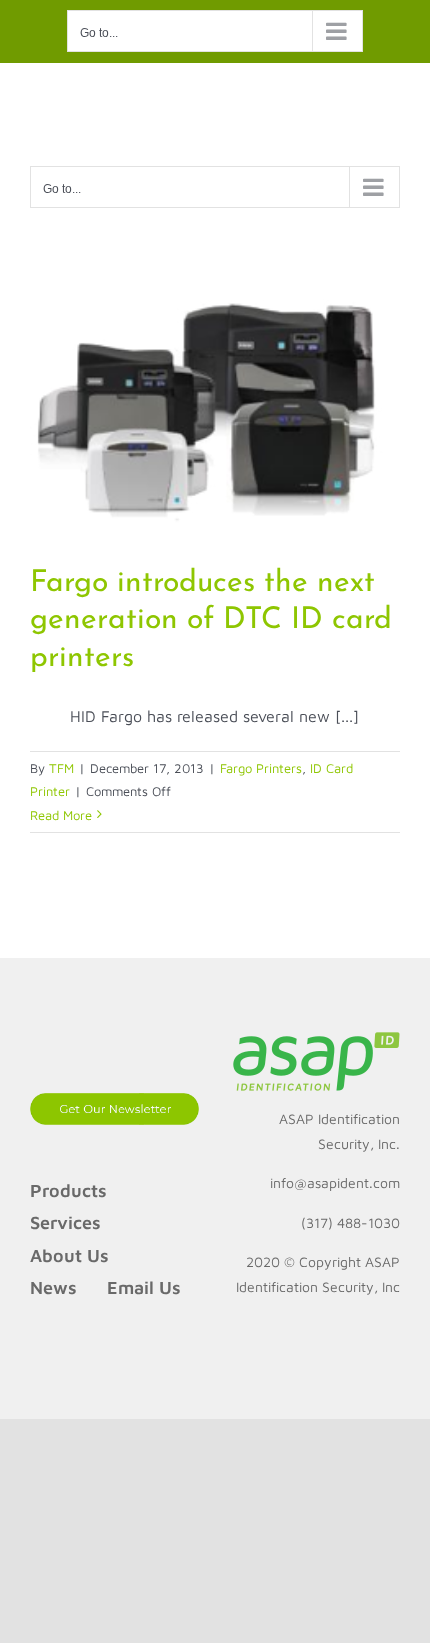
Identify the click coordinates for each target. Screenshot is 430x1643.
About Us (69, 1255)
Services (65, 1222)
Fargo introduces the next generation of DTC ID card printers (211, 621)
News (53, 1287)
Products (68, 1190)
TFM (61, 768)
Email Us (144, 1287)
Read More (61, 815)
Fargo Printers (261, 768)
